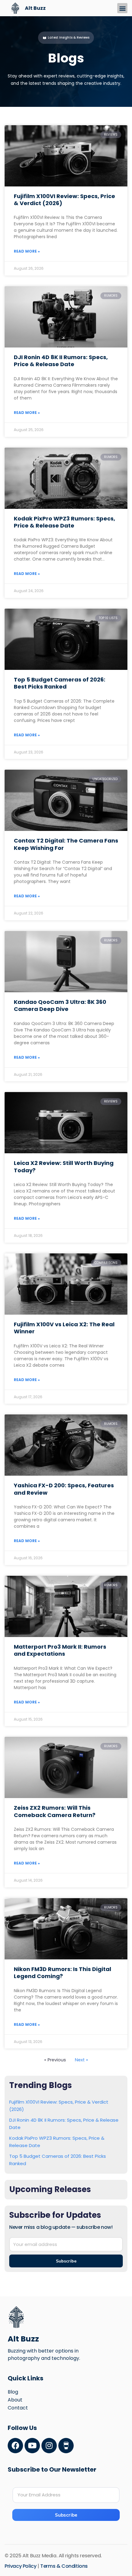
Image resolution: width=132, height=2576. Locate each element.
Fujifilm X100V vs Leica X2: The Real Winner (64, 1328)
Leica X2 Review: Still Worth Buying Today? (64, 1166)
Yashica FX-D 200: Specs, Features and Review (64, 1489)
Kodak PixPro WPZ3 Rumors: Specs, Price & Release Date (64, 522)
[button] (122, 8)
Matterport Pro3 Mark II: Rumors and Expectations (60, 1650)
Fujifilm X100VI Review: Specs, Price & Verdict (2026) (64, 200)
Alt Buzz (35, 8)
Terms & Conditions (64, 2566)
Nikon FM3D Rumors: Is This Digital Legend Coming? (62, 1973)
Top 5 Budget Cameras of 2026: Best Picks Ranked (60, 683)
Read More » (27, 251)
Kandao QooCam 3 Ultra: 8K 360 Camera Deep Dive (60, 1005)
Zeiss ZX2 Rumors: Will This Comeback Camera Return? (55, 1811)
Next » (82, 2060)
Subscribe (66, 2515)
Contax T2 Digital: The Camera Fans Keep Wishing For (66, 844)
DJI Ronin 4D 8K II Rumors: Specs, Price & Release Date (61, 361)
